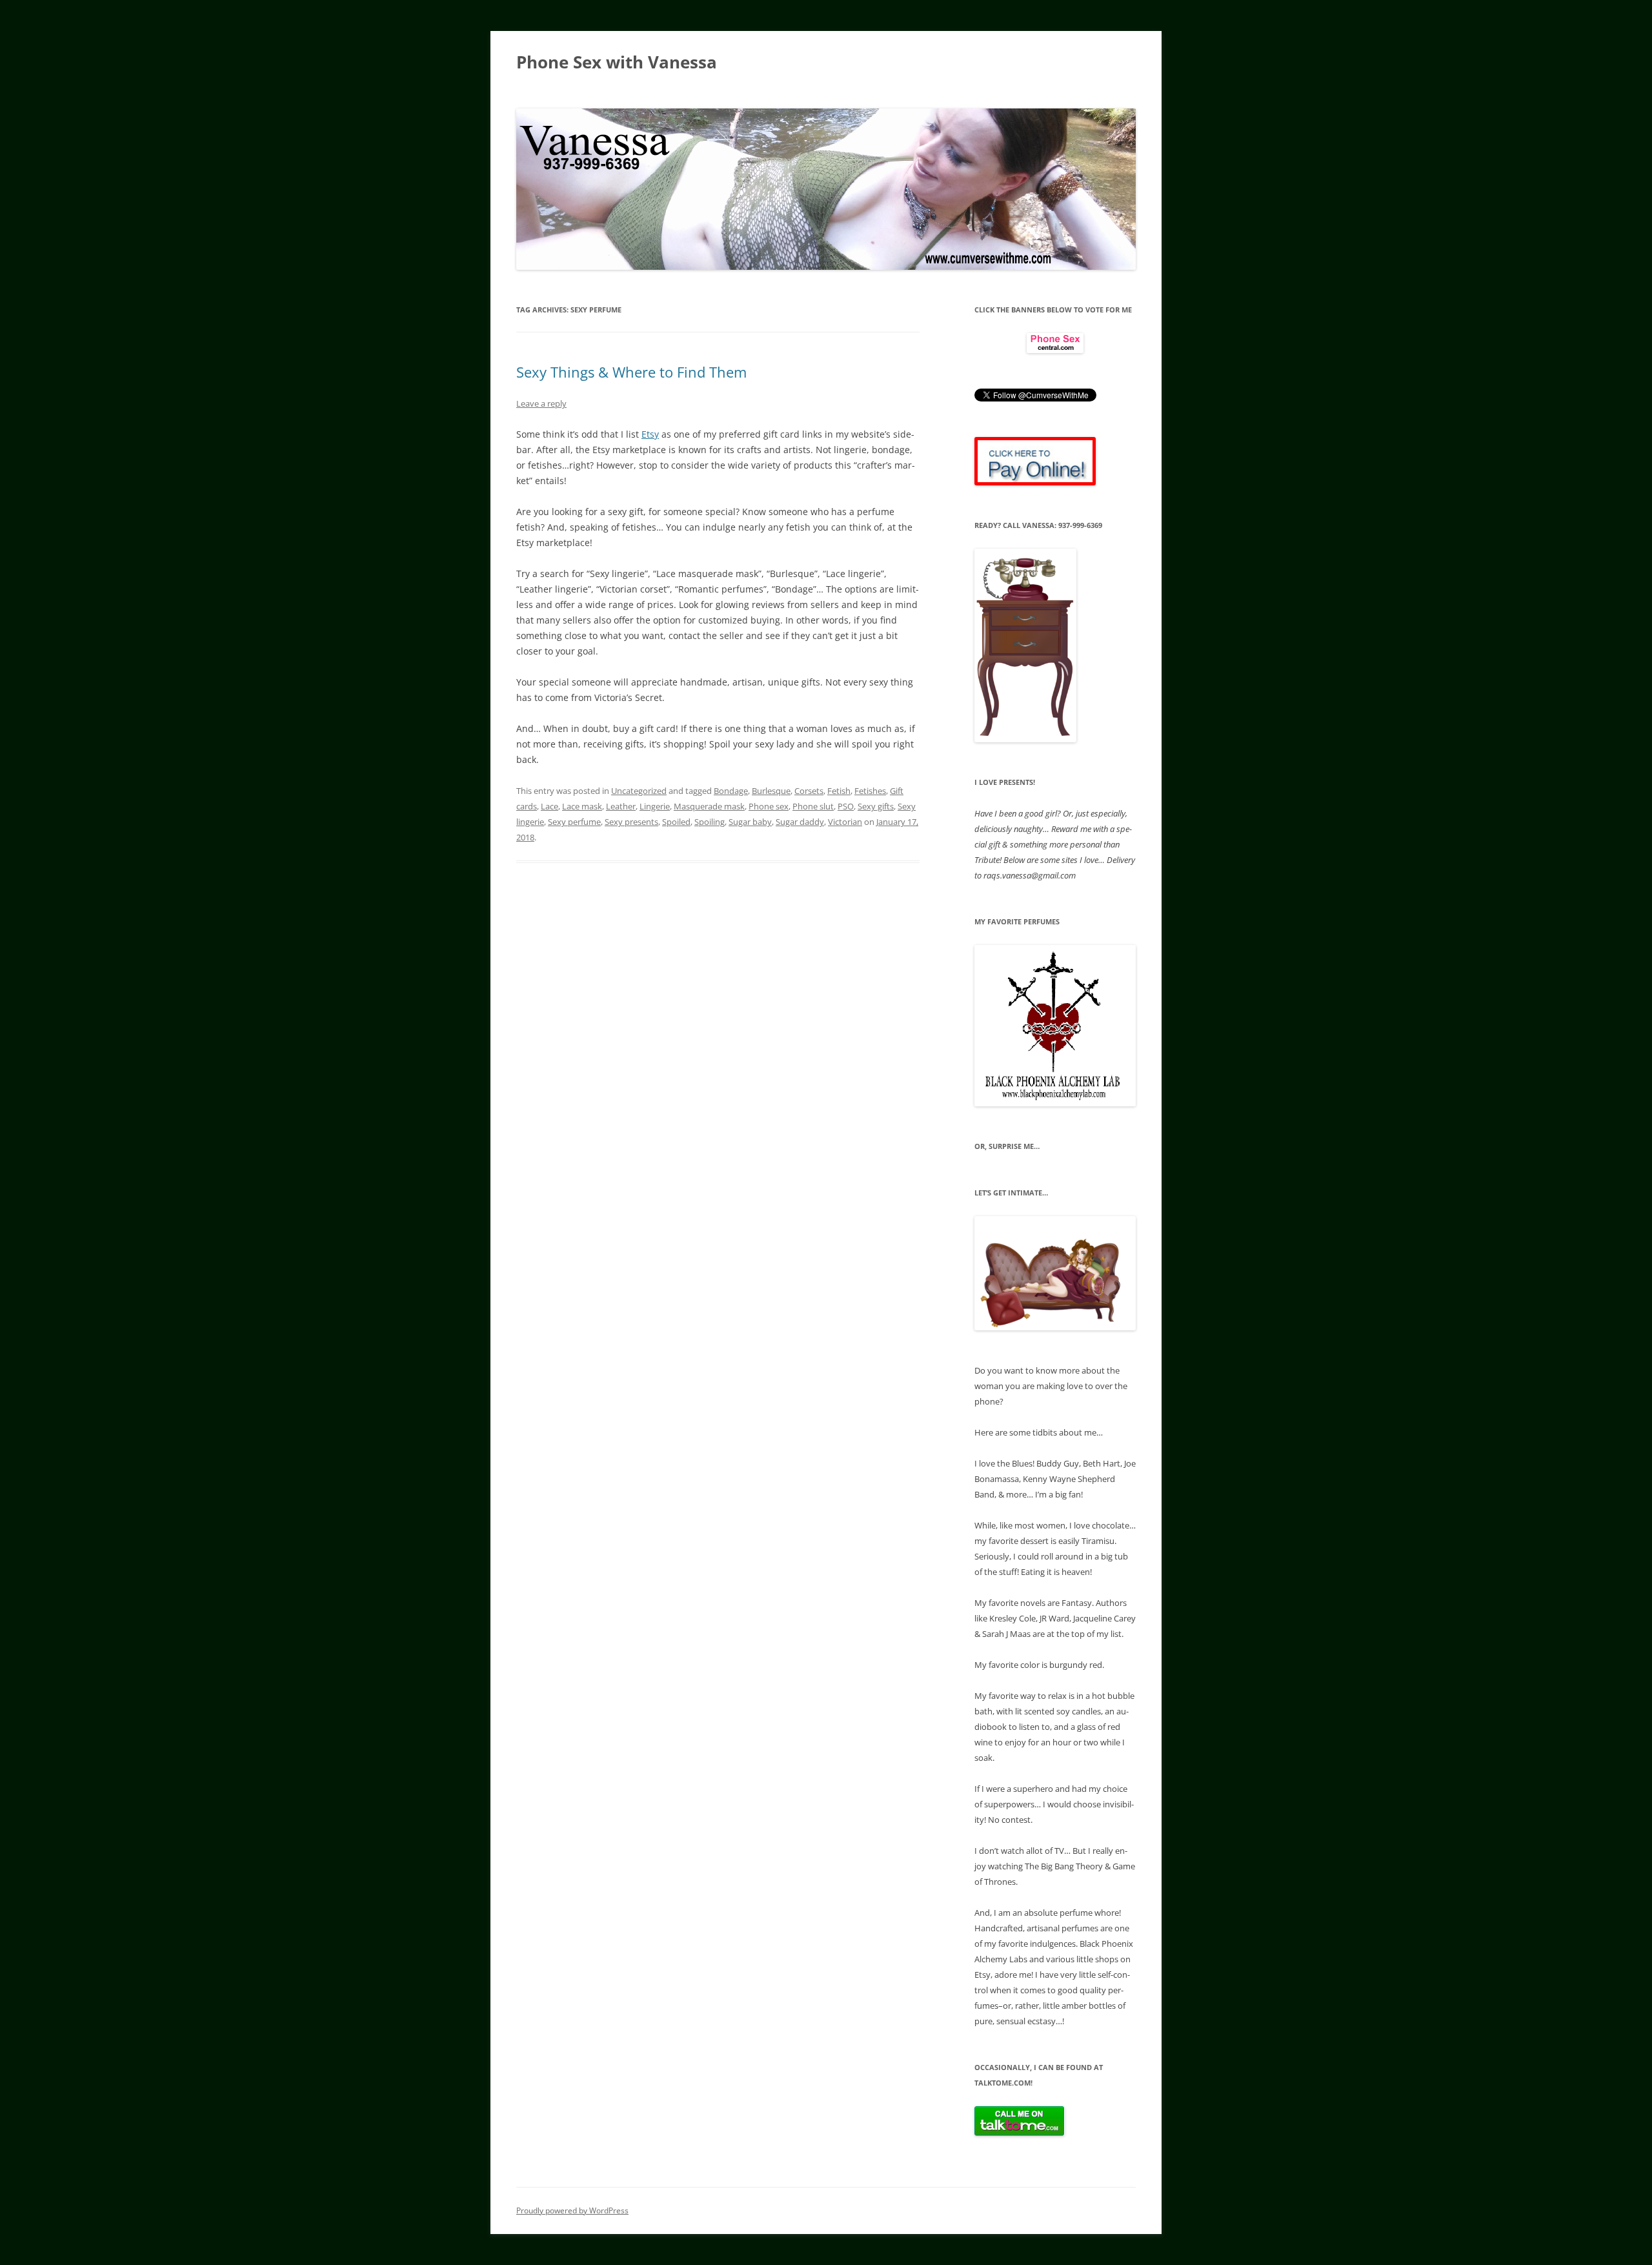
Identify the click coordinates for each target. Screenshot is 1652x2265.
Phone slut (813, 806)
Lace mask (582, 806)
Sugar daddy (800, 822)
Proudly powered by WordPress (572, 2210)
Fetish (839, 791)
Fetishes (870, 791)
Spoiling (710, 822)
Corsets (809, 791)
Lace (549, 806)
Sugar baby (750, 822)
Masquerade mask (709, 806)
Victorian (845, 822)
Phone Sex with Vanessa (617, 62)
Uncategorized (639, 791)
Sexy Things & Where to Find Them (631, 372)
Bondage (731, 791)
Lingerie (655, 806)
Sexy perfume (574, 822)
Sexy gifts (876, 806)
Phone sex (769, 806)
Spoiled (676, 822)
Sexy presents (631, 822)
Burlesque (771, 791)
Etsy (650, 434)
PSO (846, 806)
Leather (621, 806)
